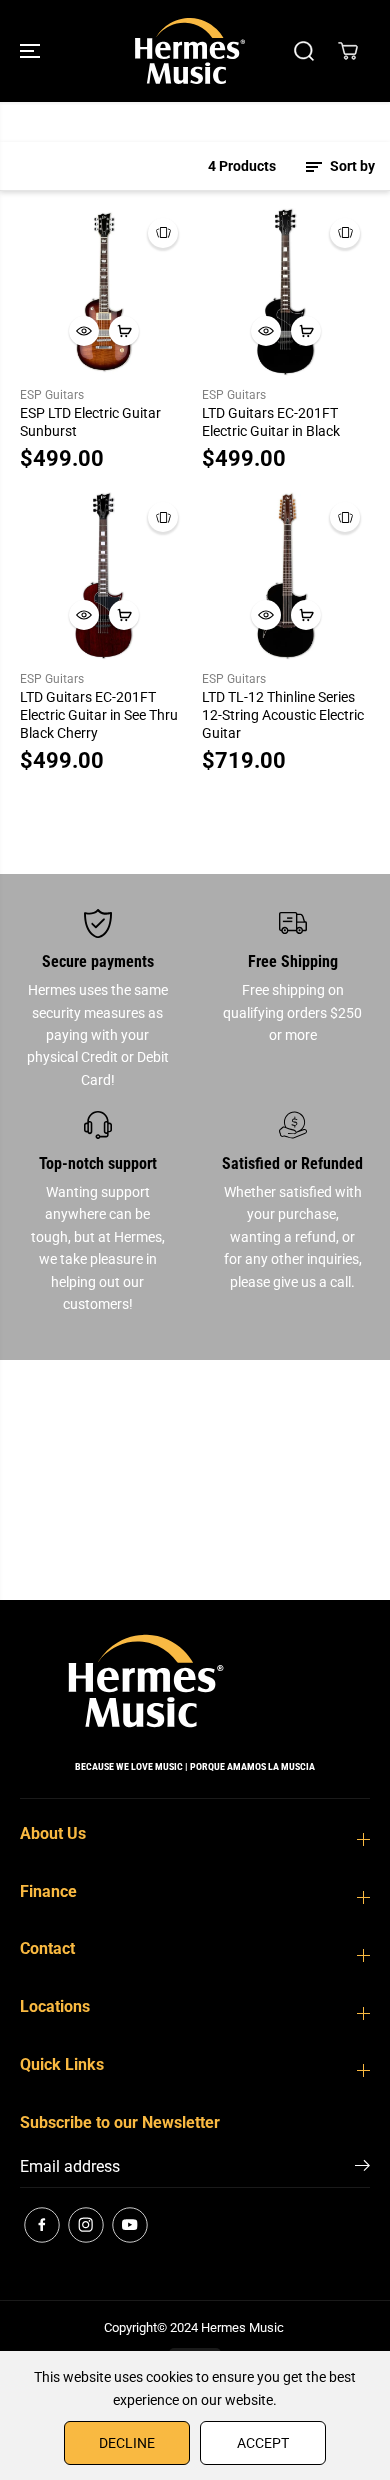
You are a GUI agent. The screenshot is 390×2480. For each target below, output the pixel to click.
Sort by (351, 166)
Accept (263, 2443)
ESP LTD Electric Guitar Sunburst (90, 422)
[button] (32, 51)
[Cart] (348, 51)
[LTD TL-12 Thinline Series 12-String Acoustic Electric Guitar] (286, 576)
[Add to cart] (124, 331)
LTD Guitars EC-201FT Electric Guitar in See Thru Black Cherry (99, 715)
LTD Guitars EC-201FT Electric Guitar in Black (271, 422)
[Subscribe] (362, 2169)
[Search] (304, 51)
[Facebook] (42, 2225)
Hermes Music (242, 2327)
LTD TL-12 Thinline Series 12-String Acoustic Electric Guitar (283, 715)
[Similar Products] (163, 233)
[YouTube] (130, 2225)
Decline (127, 2443)
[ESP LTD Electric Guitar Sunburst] (104, 292)
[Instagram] (86, 2225)
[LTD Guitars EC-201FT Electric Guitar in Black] (286, 292)
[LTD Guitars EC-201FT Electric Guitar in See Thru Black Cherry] (104, 576)
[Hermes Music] (190, 51)
